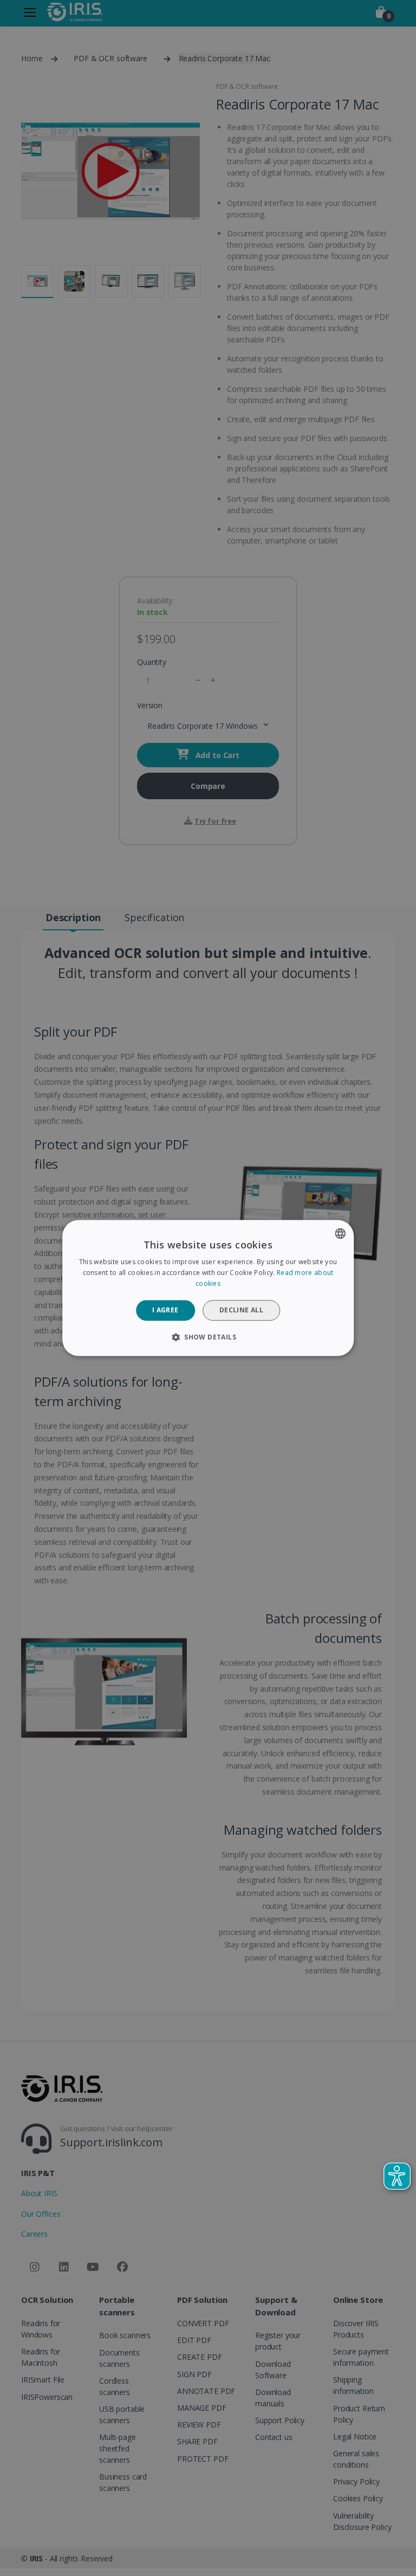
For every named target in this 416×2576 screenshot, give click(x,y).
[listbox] (340, 1233)
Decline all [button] (241, 1310)
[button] (208, 1337)
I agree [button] (165, 1310)
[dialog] (208, 1288)
